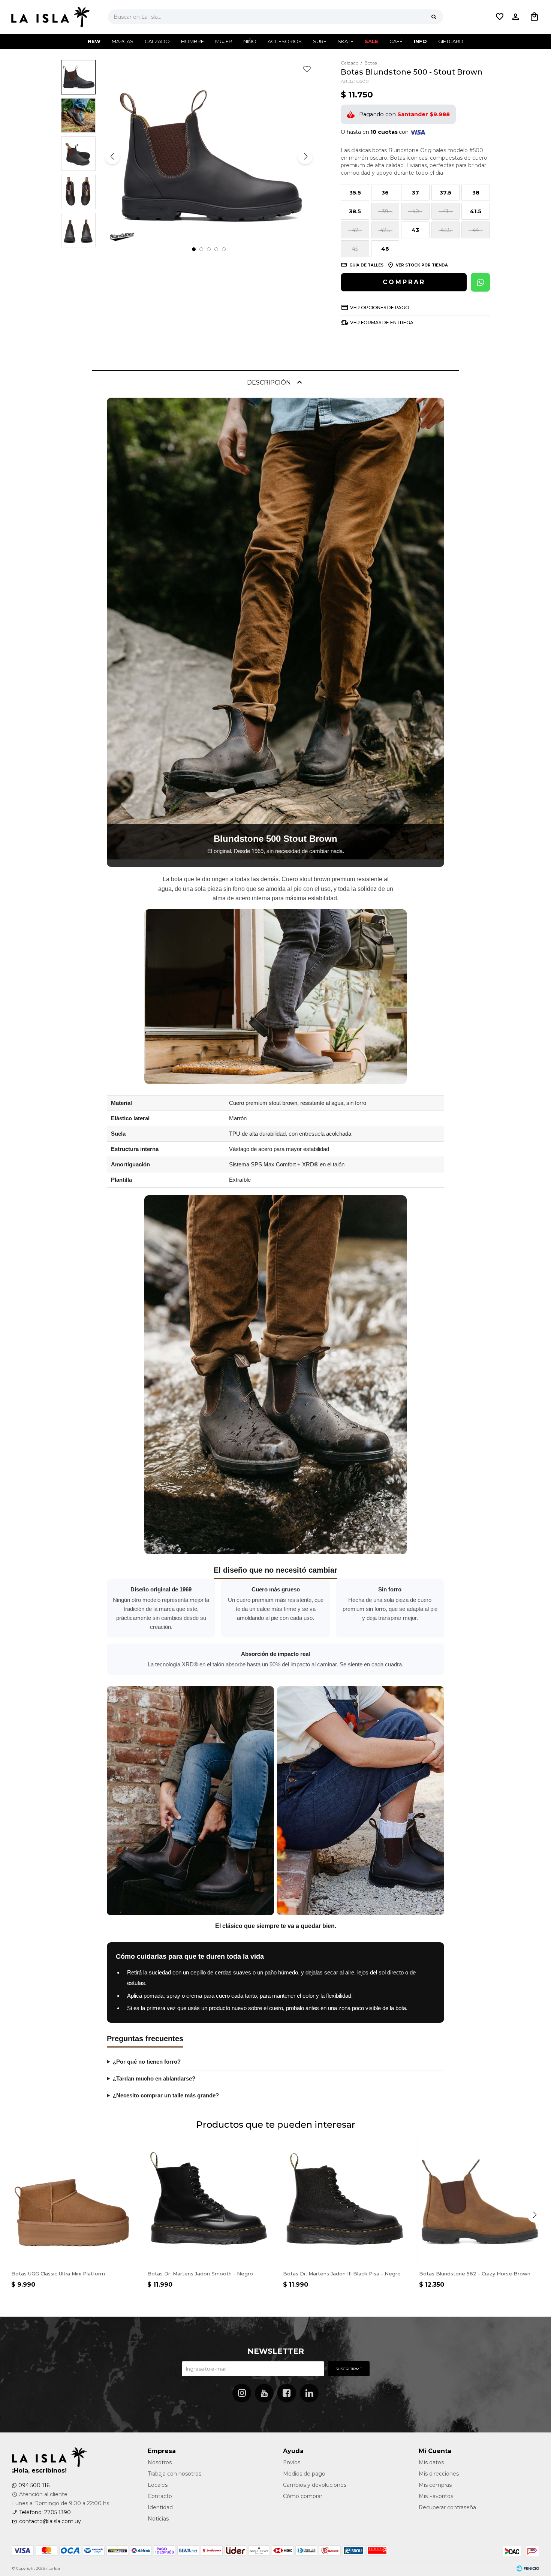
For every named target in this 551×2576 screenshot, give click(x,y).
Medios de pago (304, 2474)
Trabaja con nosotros (174, 2474)
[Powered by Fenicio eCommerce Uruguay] (528, 2569)
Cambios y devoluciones (315, 2485)
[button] (434, 17)
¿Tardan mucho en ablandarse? (154, 2078)
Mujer (224, 41)
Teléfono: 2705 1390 (45, 2512)
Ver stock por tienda (422, 265)
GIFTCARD (451, 41)
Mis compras (435, 2485)
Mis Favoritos (436, 2496)
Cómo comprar (303, 2496)
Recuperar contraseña (447, 2507)
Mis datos (431, 2462)
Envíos (292, 2462)
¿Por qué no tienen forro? (147, 2062)
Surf (320, 41)
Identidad (160, 2507)
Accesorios (285, 41)
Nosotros (160, 2462)
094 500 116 (34, 2485)
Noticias (158, 2519)
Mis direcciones (439, 2474)
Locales (158, 2485)
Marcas (123, 41)
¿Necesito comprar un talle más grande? (166, 2095)
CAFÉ (396, 41)
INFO (420, 41)
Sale (371, 41)
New (94, 41)
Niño (250, 41)
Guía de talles (366, 265)
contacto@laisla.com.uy (50, 2521)
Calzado (157, 41)
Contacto (160, 2496)
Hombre (192, 41)
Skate (346, 41)
